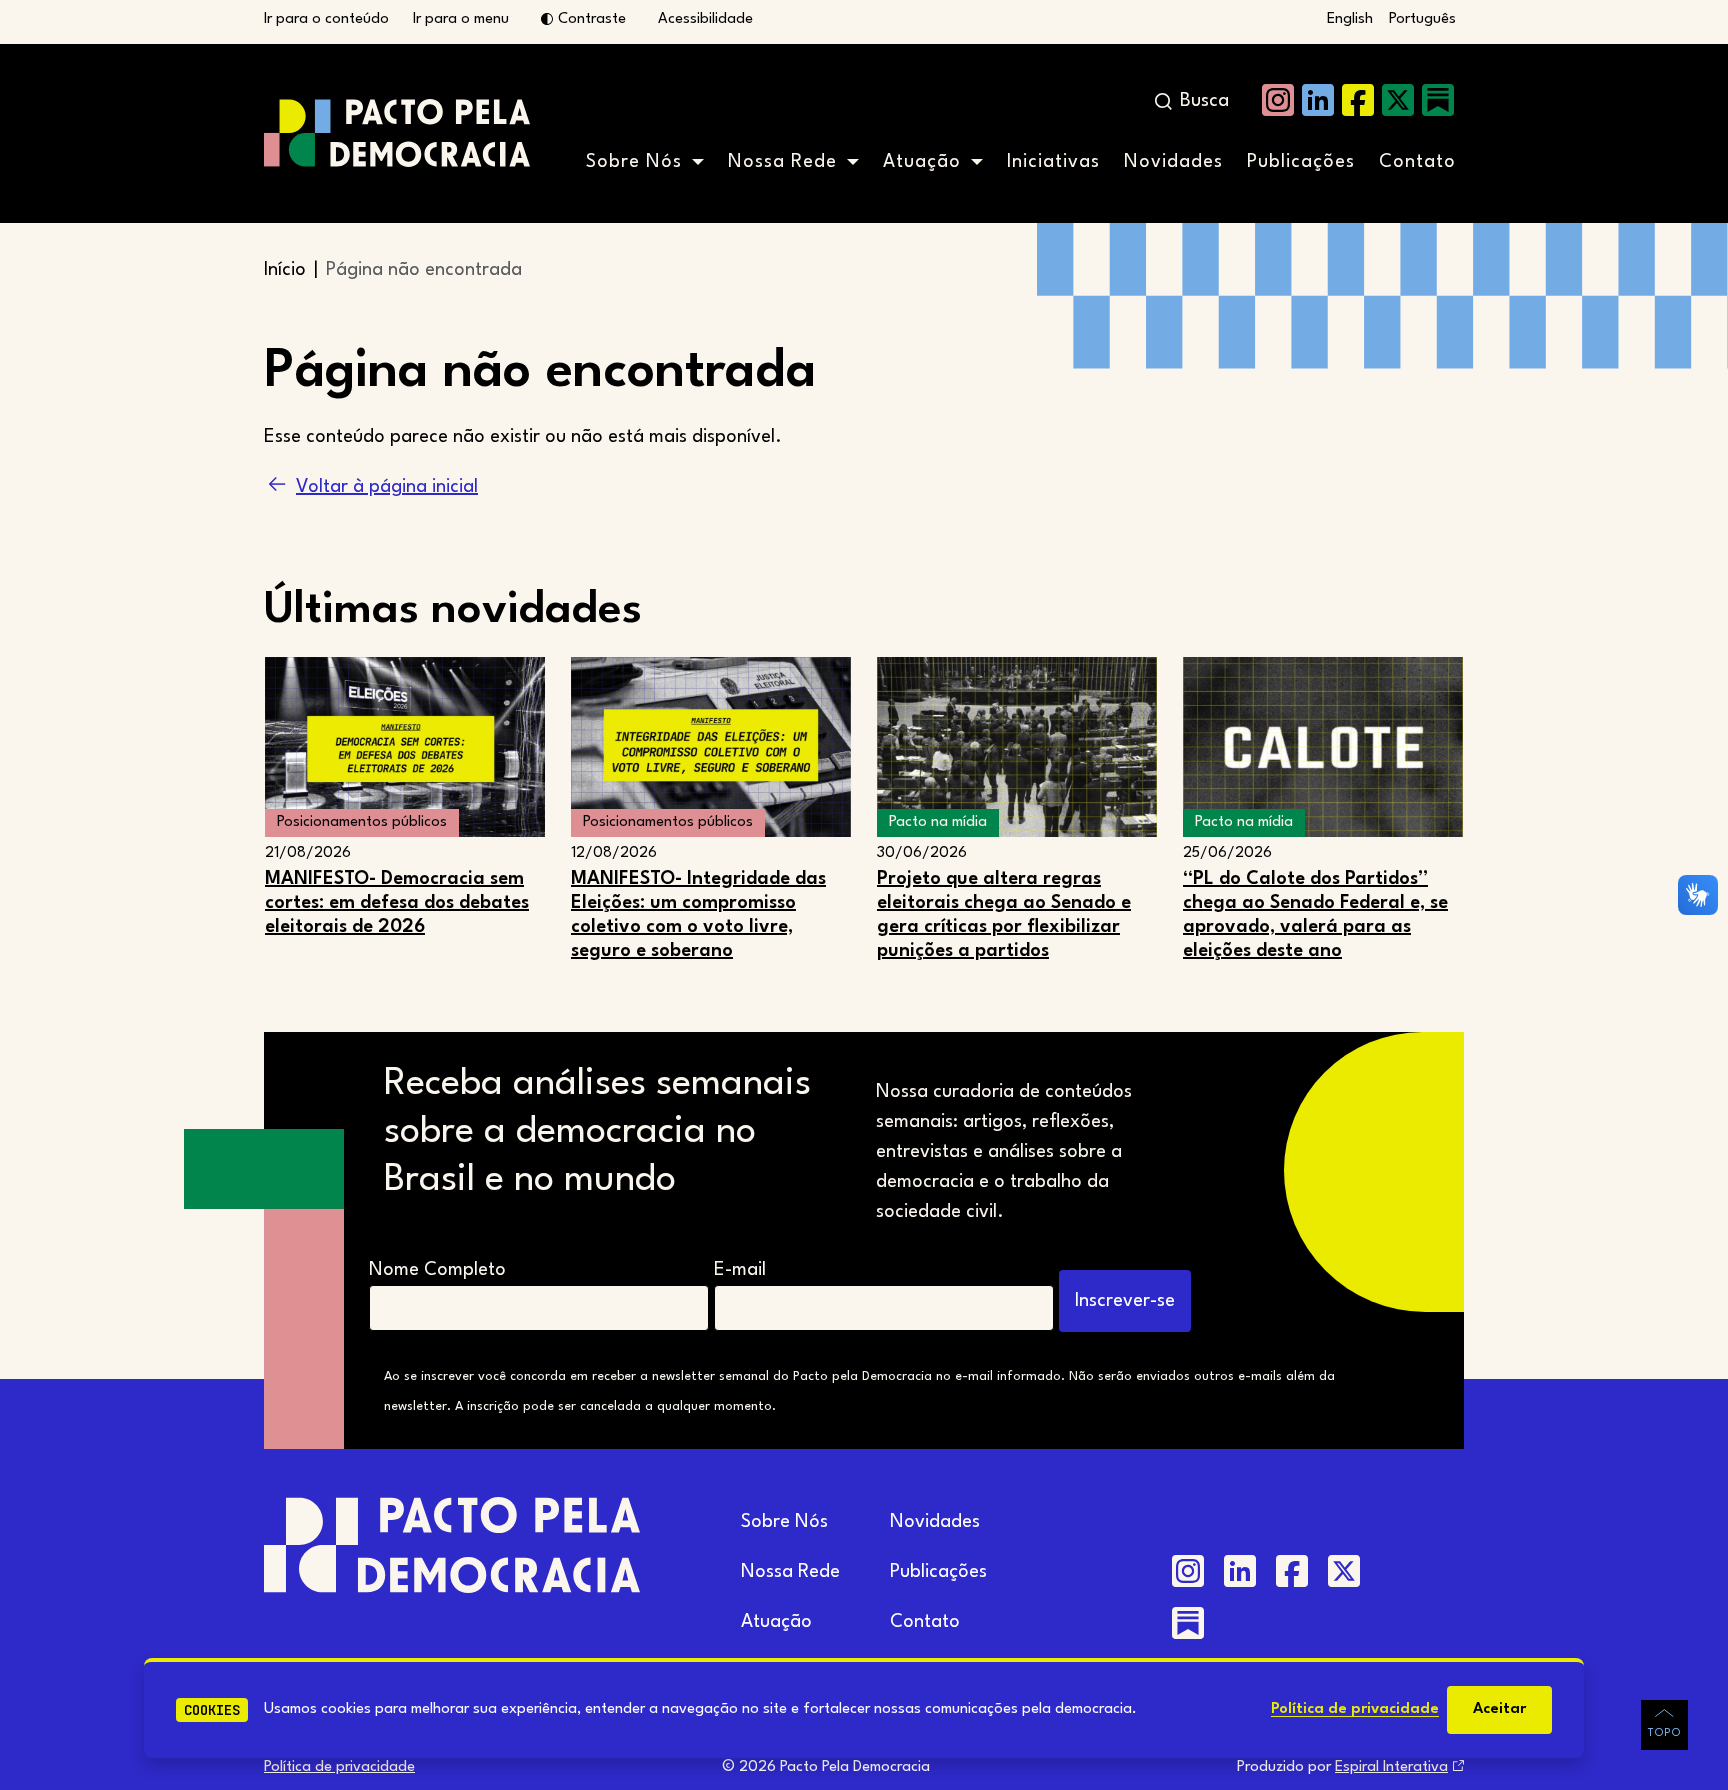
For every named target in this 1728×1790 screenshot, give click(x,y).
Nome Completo (437, 1270)
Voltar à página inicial (387, 487)
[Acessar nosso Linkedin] (1318, 100)
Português (1422, 19)
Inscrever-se (1125, 1301)
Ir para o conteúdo (326, 19)
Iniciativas (1053, 162)
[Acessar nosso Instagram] (1278, 100)
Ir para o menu (461, 19)
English (1350, 19)
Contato (1417, 162)
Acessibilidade (705, 19)
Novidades (1173, 162)
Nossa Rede (782, 162)
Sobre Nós (634, 162)
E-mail (740, 1270)
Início (285, 270)
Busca (1204, 101)
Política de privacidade (1355, 1709)
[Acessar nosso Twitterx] (1398, 100)
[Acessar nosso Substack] (1438, 100)
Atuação (922, 162)
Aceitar (1499, 1709)
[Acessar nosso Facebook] (1358, 100)
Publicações (1301, 162)
